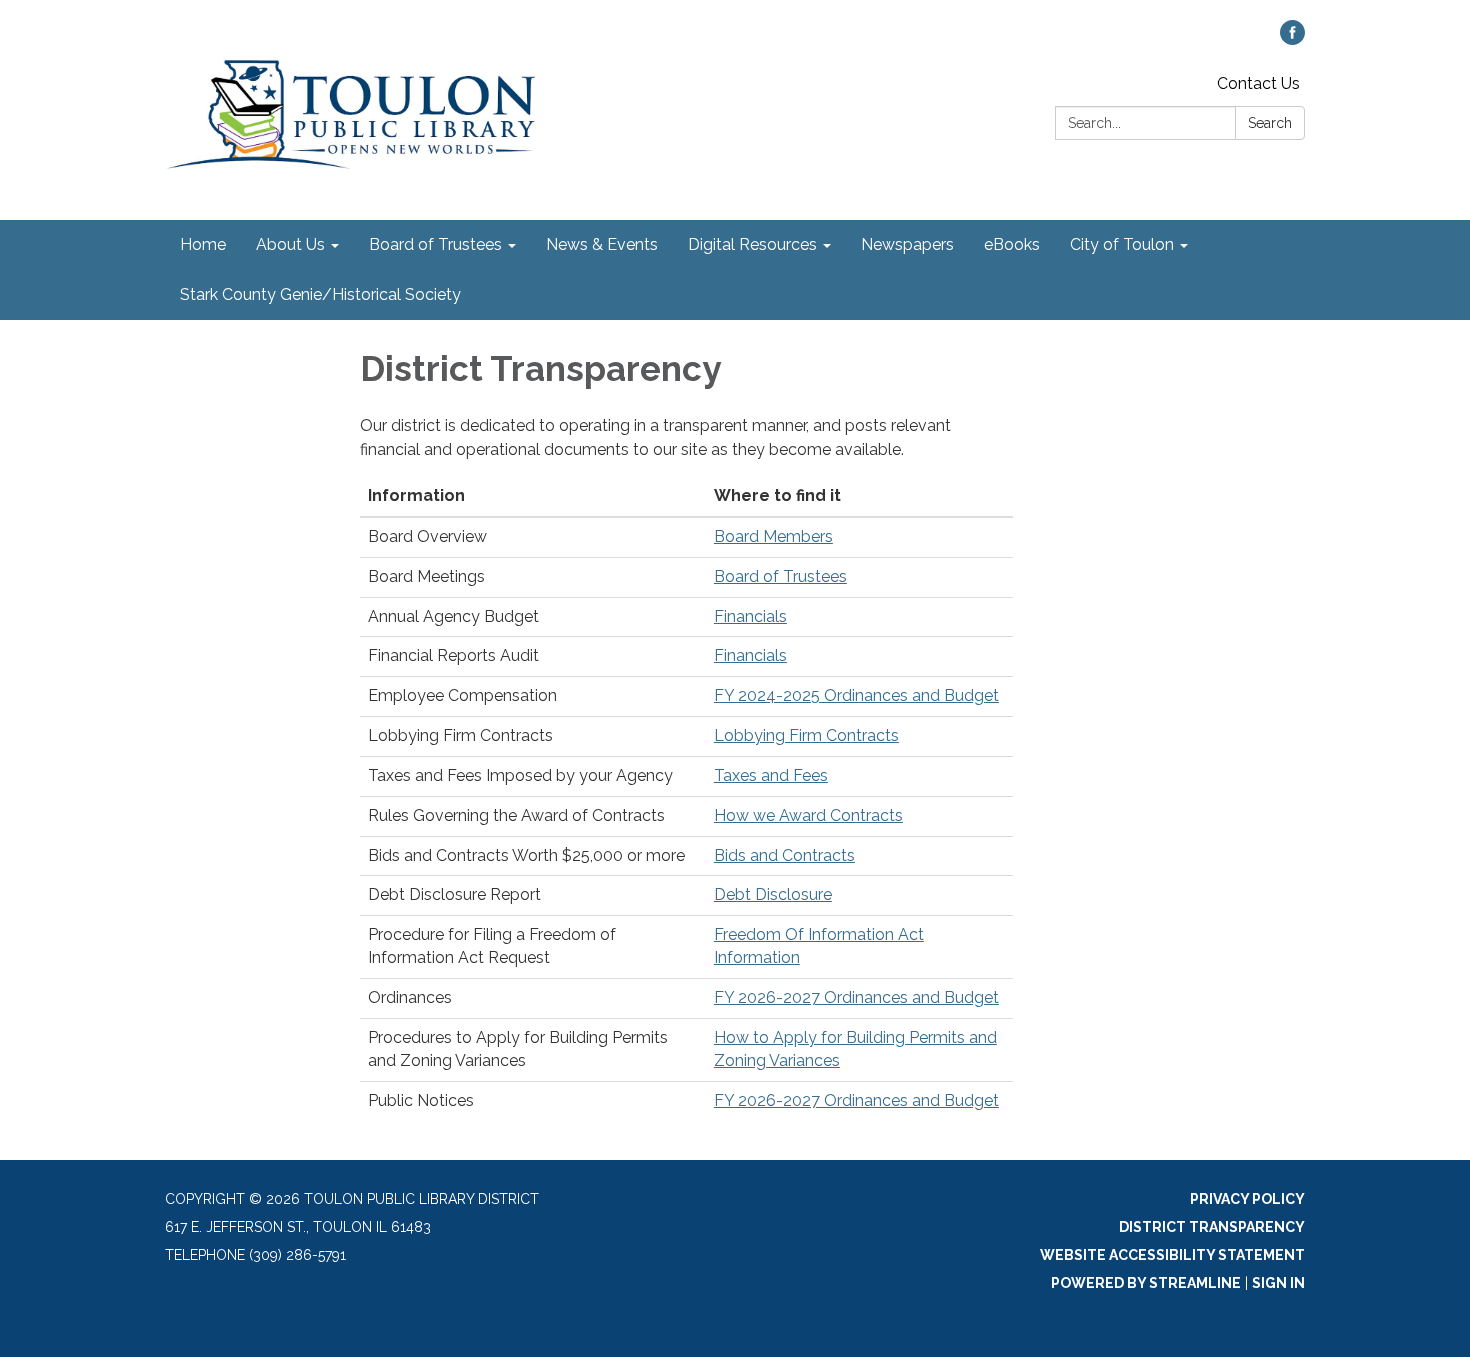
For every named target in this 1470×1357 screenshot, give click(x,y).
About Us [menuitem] (290, 244)
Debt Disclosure (773, 894)
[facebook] (1292, 39)
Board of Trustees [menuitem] (435, 244)
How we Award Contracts (808, 815)
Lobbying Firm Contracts (806, 735)
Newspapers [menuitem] (907, 244)
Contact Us (1258, 83)
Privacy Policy (1247, 1199)
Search (1270, 123)
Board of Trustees (780, 576)
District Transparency (1212, 1227)
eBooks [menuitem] (1012, 244)
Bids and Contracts (784, 855)
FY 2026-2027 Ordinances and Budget (856, 997)
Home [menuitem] (203, 244)
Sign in (1278, 1283)
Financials (750, 616)
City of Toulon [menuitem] (1122, 244)
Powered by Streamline (1146, 1283)
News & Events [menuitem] (602, 244)
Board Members (773, 536)
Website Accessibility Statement (1172, 1255)
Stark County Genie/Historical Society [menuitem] (320, 294)
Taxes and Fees (771, 775)
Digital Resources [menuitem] (752, 244)
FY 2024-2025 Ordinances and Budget (856, 695)
